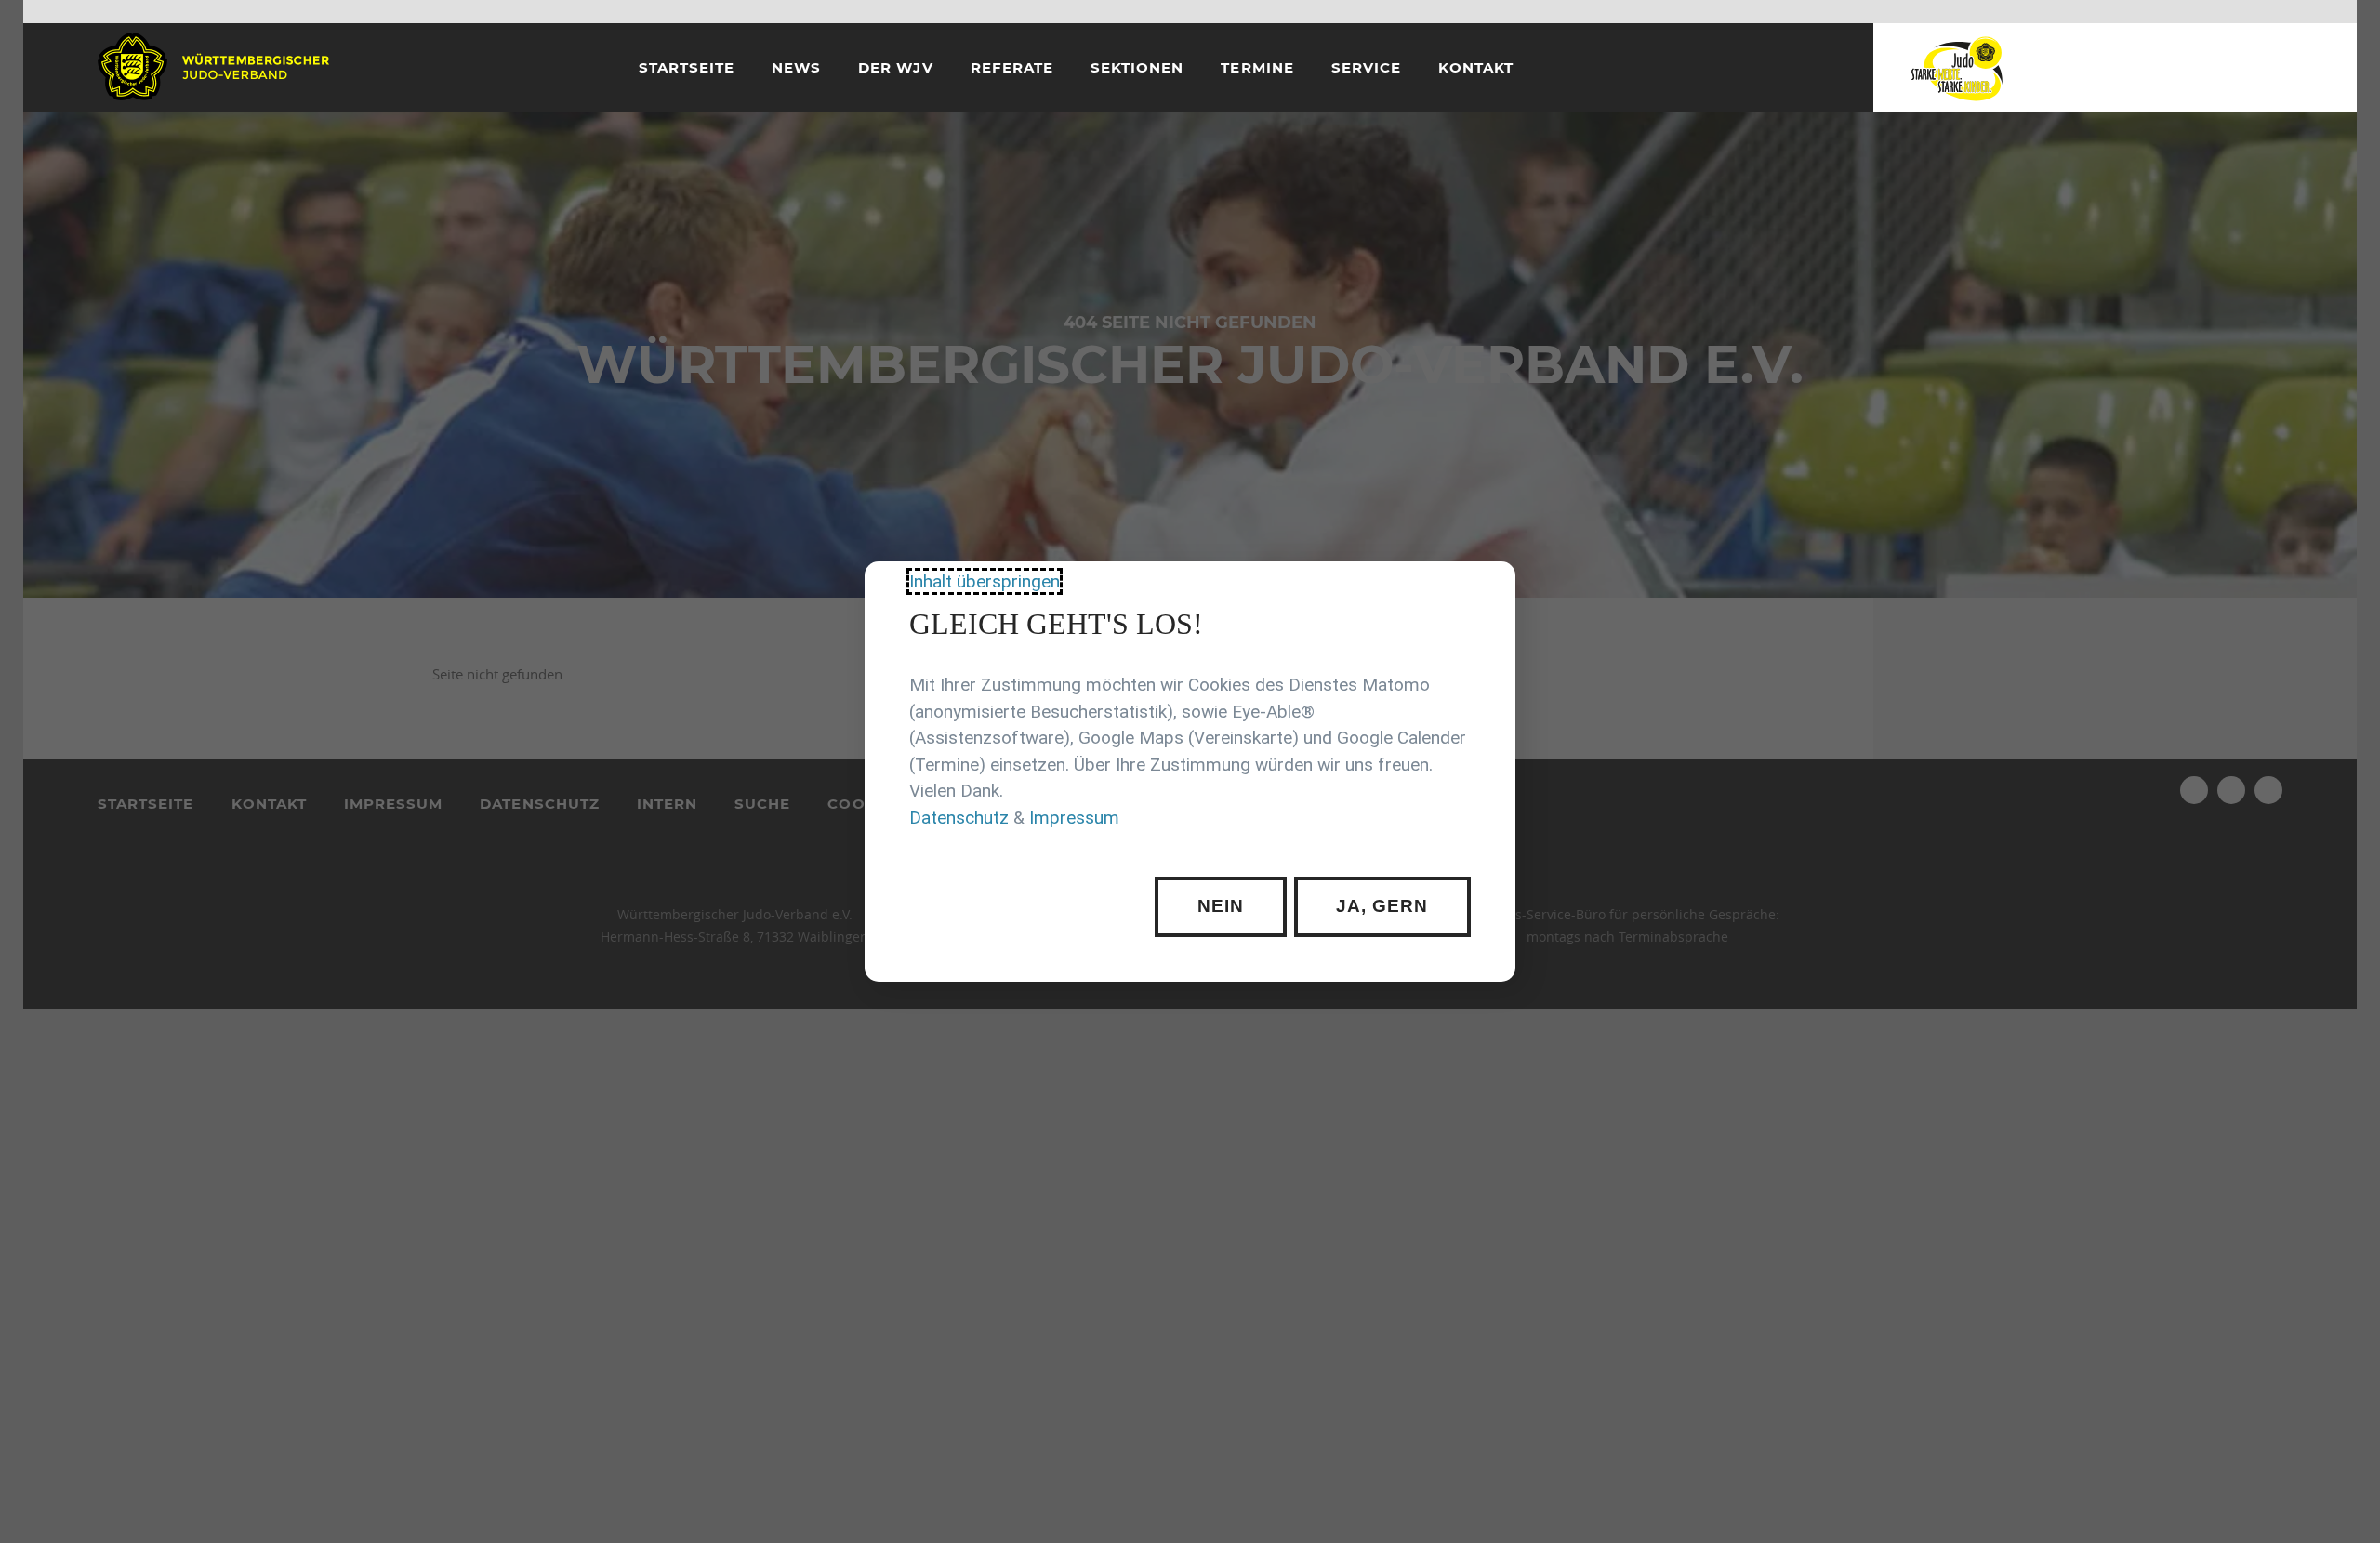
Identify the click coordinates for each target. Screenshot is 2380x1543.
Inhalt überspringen (985, 581)
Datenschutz (959, 818)
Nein (1221, 906)
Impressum (1074, 818)
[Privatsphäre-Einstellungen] (1487, 589)
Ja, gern (1382, 906)
